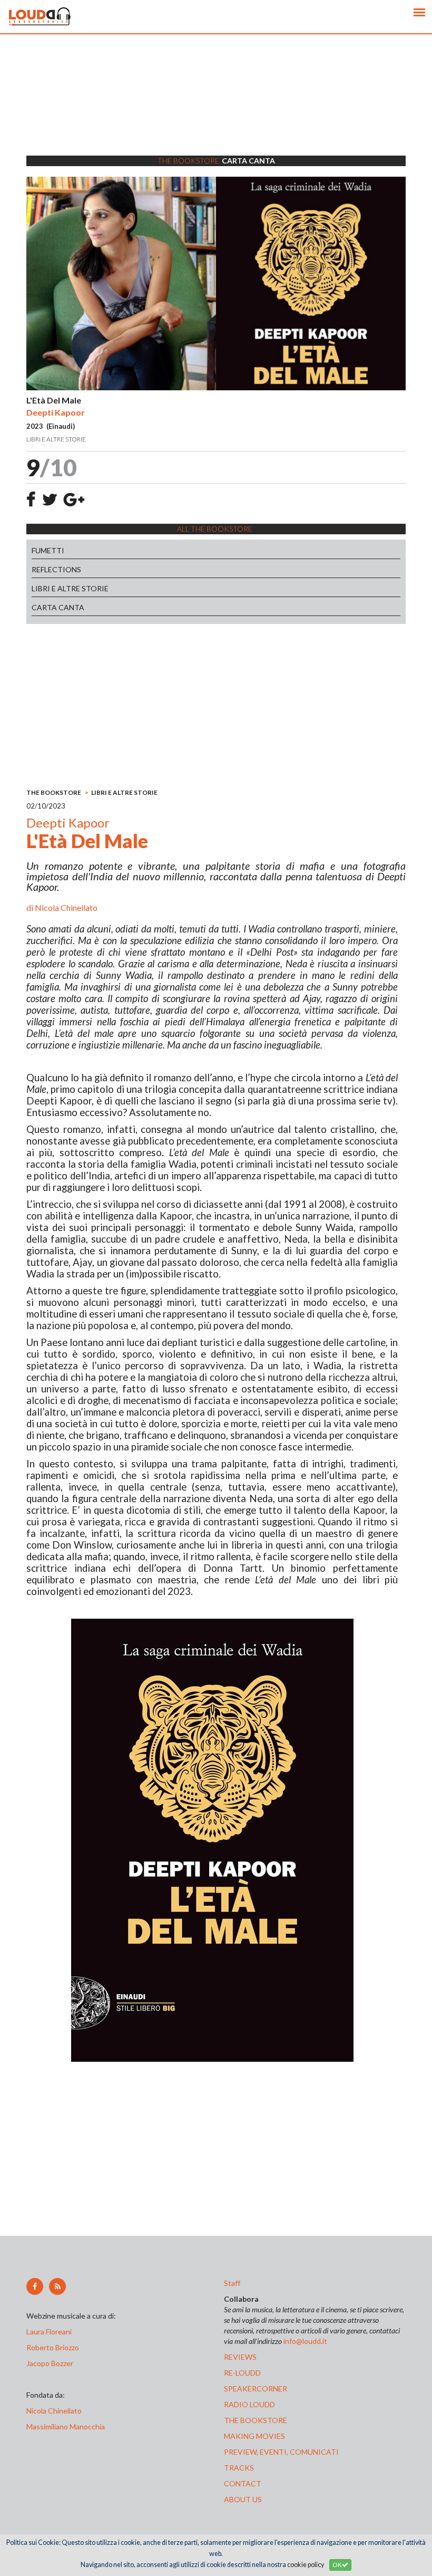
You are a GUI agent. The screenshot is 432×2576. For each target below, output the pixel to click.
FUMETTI (48, 550)
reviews (240, 2357)
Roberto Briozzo (53, 2347)
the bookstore (256, 2420)
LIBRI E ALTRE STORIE (70, 588)
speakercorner (256, 2388)
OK (337, 2565)
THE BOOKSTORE (54, 792)
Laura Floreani (51, 2332)
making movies (254, 2436)
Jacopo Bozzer (50, 2363)
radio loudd (249, 2404)
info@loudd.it (305, 2341)
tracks (239, 2468)
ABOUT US (243, 2499)
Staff (232, 2283)
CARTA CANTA (58, 607)
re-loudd (242, 2373)
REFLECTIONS (56, 569)
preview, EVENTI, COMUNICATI (281, 2452)
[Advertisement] (216, 108)
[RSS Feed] (57, 2286)
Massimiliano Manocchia (66, 2426)
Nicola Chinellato (66, 907)
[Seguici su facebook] (35, 2286)
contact (243, 2483)
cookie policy (306, 2565)
